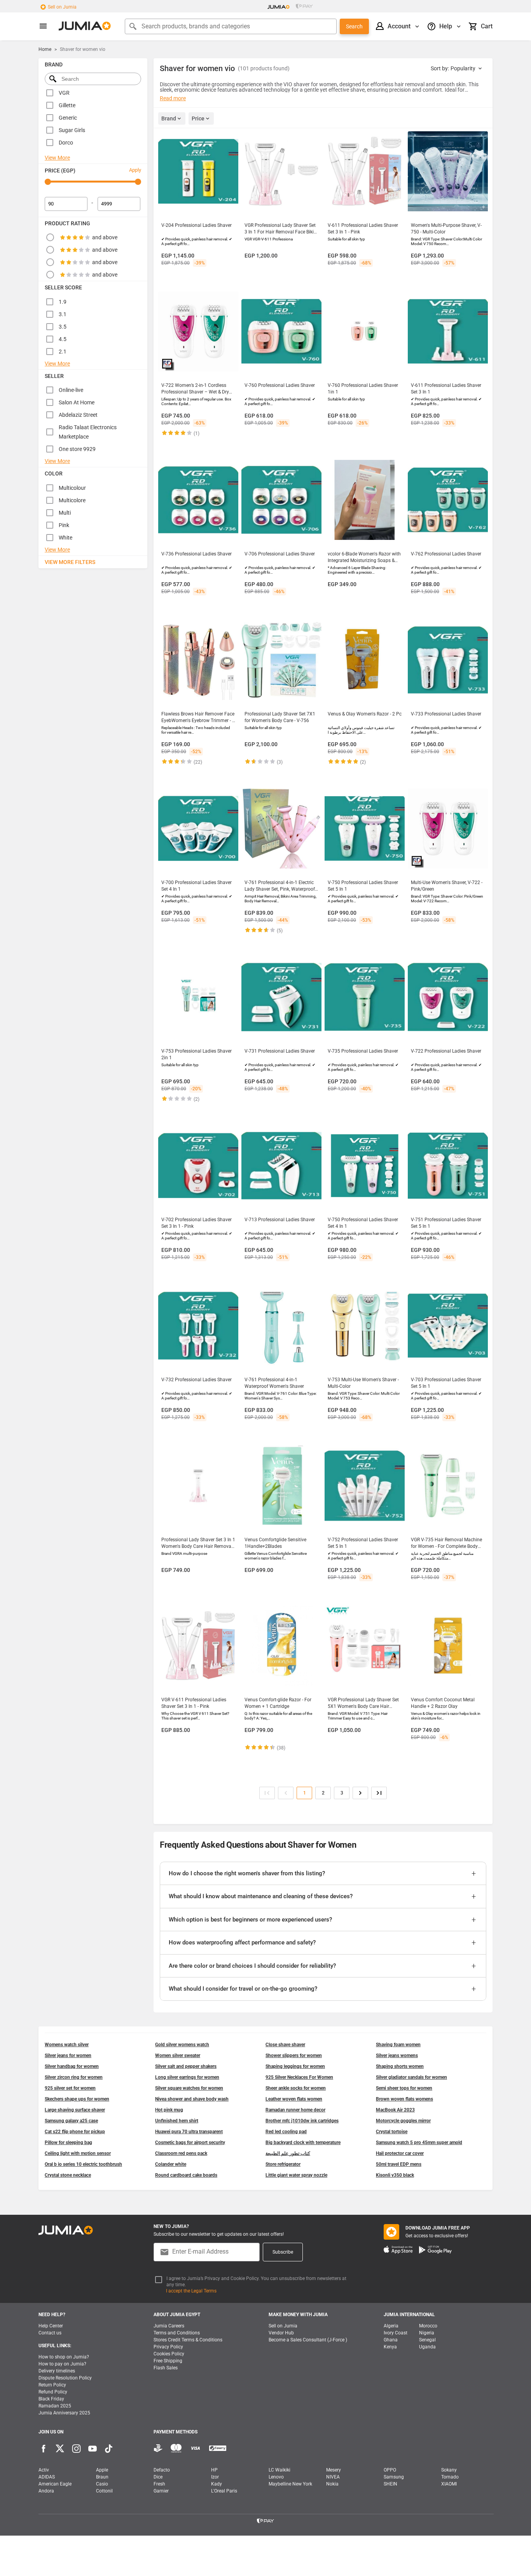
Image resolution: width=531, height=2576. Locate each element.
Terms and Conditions (177, 2333)
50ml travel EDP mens (399, 2164)
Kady (217, 2484)
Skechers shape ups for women (77, 2099)
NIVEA (333, 2477)
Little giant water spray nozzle (296, 2175)
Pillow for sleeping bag (68, 2143)
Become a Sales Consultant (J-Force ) (308, 2340)
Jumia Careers (169, 2326)
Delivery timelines (57, 2371)
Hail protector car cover (400, 2153)
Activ (44, 2470)
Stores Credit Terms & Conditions (188, 2340)
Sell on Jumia (62, 7)
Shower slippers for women (294, 2056)
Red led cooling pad (286, 2132)
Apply (135, 170)
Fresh (159, 2484)
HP (214, 2470)
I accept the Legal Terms (191, 2291)
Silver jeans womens (397, 2056)
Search (354, 26)
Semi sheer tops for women (404, 2088)
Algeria (391, 2326)
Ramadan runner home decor (295, 2110)
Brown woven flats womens (404, 2099)
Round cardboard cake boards (186, 2175)
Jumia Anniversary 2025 (64, 2413)
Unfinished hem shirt (177, 2121)
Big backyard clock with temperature (303, 2143)
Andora (46, 2491)
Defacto (162, 2470)
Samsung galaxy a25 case (71, 2121)
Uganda (427, 2347)
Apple (102, 2470)
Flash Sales (166, 2368)
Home (45, 49)
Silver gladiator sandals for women (411, 2077)
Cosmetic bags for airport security (190, 2143)
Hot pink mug (169, 2110)
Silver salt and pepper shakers (186, 2066)
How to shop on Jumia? (64, 2357)
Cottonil (104, 2491)
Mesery (334, 2470)
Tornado (450, 2477)
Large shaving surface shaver (75, 2110)
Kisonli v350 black (395, 2175)
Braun (102, 2477)
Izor (215, 2477)
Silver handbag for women (72, 2066)
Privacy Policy (168, 2347)
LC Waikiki (279, 2470)
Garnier (161, 2491)
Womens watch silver (67, 2045)
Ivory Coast (396, 2333)
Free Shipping (168, 2361)
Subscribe (283, 2252)
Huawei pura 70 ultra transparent (189, 2132)
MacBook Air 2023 (395, 2110)
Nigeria (427, 2333)
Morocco (428, 2326)
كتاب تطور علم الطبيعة (288, 2153)
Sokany (449, 2470)
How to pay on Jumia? (62, 2364)
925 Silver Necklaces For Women (299, 2077)
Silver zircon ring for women (74, 2077)
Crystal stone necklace (68, 2175)
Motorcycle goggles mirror (403, 2121)
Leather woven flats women (294, 2099)
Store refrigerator (283, 2164)
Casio (102, 2484)
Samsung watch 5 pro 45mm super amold (419, 2143)
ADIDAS (47, 2477)
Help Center (51, 2326)
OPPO (390, 2470)
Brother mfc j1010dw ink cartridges (302, 2121)
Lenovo (276, 2477)
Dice (158, 2477)
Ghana (391, 2340)
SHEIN (390, 2484)
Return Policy (52, 2385)
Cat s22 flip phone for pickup (75, 2132)
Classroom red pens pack (181, 2153)
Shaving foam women (398, 2045)
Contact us (50, 2333)
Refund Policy (53, 2392)
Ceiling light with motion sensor (78, 2153)
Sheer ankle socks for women (296, 2088)
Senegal (427, 2340)
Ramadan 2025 (55, 2406)
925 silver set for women (70, 2088)
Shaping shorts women (400, 2066)
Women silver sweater (178, 2056)
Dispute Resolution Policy (65, 2378)
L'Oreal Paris (224, 2491)
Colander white (171, 2164)
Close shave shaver (285, 2045)
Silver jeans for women (68, 2056)
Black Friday (51, 2399)
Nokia (332, 2484)
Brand (169, 118)
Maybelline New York (290, 2484)
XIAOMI (449, 2484)
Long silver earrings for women (187, 2077)
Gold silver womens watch (182, 2045)
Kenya (390, 2347)
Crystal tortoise (392, 2132)
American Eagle (55, 2484)
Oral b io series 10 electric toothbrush (83, 2164)
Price (198, 118)
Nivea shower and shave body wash (192, 2099)
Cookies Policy (169, 2354)
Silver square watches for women (189, 2088)
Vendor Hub (281, 2333)
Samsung (394, 2477)
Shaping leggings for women (295, 2066)
